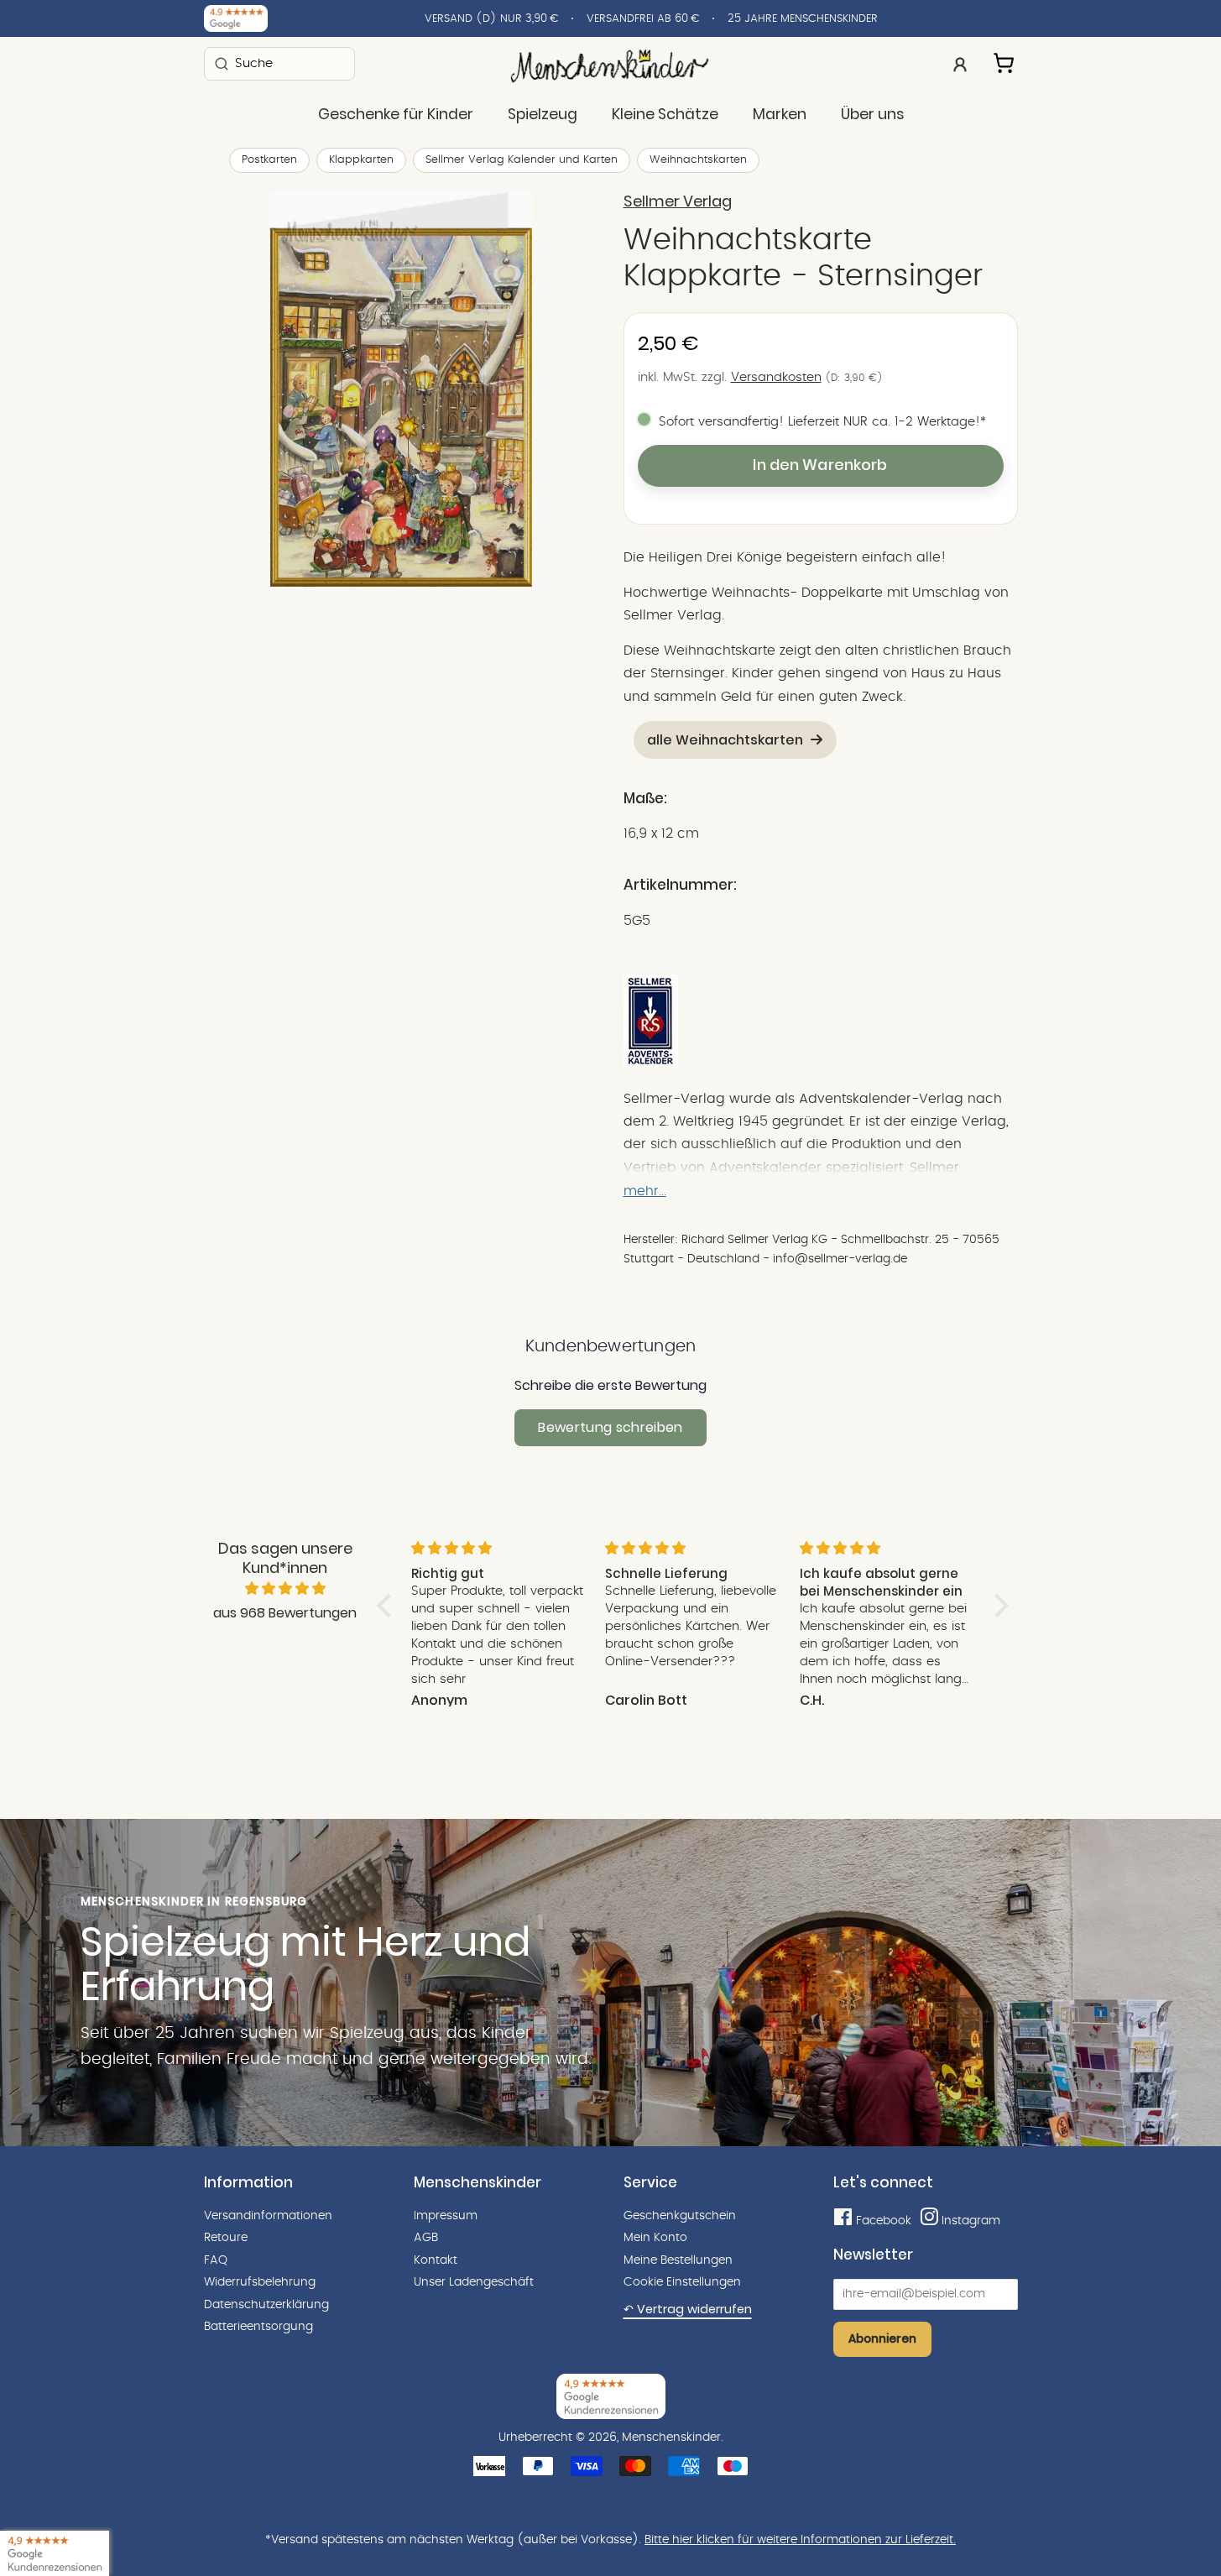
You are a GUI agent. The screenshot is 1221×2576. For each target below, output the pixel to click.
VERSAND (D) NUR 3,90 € (491, 19)
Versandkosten (776, 377)
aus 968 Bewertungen (285, 1613)
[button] (388, 1605)
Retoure (226, 2238)
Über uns (872, 114)
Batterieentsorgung (258, 2327)
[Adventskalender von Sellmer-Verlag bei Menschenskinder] (651, 1063)
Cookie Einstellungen (682, 2282)
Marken (780, 114)
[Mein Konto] (960, 63)
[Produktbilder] (401, 389)
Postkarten (269, 160)
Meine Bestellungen (678, 2260)
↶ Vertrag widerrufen (688, 2309)
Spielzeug (543, 114)
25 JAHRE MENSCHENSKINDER (803, 19)
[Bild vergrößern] (401, 389)
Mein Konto (655, 2238)
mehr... (645, 1191)
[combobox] (279, 63)
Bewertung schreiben (610, 1427)
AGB (426, 2238)
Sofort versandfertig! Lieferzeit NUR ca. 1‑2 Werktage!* (822, 422)
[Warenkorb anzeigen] (1005, 60)
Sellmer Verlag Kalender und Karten (522, 160)
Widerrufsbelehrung (260, 2282)
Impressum (446, 2216)
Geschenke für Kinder (396, 114)
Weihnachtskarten (698, 160)
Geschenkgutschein (680, 2216)
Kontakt (436, 2260)
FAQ (216, 2260)
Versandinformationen (268, 2216)
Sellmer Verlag (678, 201)
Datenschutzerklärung (266, 2305)
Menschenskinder (671, 2438)
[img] (285, 1589)
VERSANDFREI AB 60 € (643, 19)
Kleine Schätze (665, 114)
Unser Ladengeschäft (474, 2282)
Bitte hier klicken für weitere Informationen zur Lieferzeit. (800, 2540)
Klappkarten (361, 160)
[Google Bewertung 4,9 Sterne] (55, 2553)
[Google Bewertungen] (236, 18)
